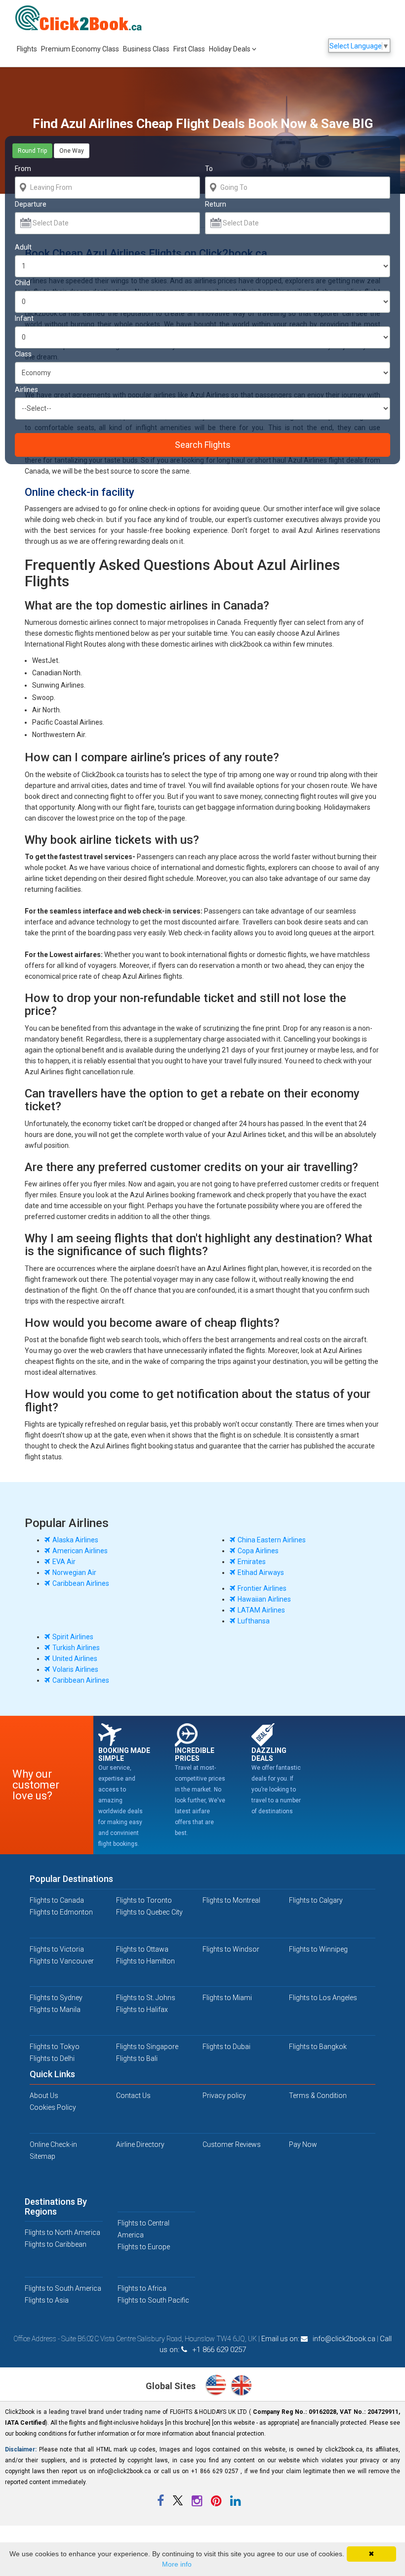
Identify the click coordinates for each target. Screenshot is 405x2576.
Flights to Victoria (57, 1949)
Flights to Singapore (147, 2047)
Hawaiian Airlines (264, 1599)
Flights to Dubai (226, 2047)
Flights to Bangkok (318, 2047)
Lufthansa (254, 1621)
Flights (27, 49)
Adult (23, 247)
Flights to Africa (142, 2288)
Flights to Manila (55, 2009)
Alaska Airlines (75, 1540)
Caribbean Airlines (81, 1583)
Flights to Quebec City (149, 1912)
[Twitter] (179, 2503)
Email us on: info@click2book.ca (318, 2339)
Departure (31, 204)
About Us (44, 2096)
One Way (72, 151)
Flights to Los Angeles (323, 1998)
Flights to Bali (137, 2058)
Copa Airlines (258, 1551)
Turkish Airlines (76, 1648)
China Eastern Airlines (272, 1540)
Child (22, 283)
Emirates (252, 1562)
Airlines (26, 390)
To (209, 169)
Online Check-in (53, 2144)
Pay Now (303, 2144)
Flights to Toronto (144, 1900)
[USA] (218, 2387)
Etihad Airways (261, 1572)
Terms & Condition (318, 2096)
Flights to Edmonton (61, 1912)
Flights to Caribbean (56, 2244)
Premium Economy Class (80, 49)
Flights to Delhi (52, 2058)
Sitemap (42, 2156)
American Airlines (80, 1551)
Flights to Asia (47, 2300)
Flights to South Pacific (153, 2300)
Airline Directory (140, 2144)
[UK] (241, 2387)
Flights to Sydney (56, 1998)
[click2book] (84, 18)
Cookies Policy (53, 2107)
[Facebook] (161, 2503)
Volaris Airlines (75, 1669)
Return (216, 204)
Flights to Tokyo (55, 2047)
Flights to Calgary (316, 1900)
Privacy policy (224, 2096)
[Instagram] (198, 2503)
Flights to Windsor (231, 1949)
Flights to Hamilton (145, 1961)
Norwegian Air (74, 1572)
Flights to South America (63, 2288)
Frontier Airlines (262, 1588)
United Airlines (75, 1659)
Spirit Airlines (73, 1637)
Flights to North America (62, 2232)
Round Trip (32, 151)
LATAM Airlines (261, 1610)
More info (177, 2564)
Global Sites (172, 2386)
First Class (189, 49)
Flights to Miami (227, 1998)
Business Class (146, 49)
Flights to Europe (144, 2247)
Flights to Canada (57, 1900)
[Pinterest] (217, 2503)
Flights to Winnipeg (318, 1949)
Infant (24, 318)
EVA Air (64, 1562)
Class (23, 354)
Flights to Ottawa (142, 1949)
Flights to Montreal (231, 1900)
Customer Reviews (232, 2144)
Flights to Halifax (142, 2009)
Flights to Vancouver (62, 1961)
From (23, 169)
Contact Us (133, 2096)
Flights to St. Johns (146, 1998)
